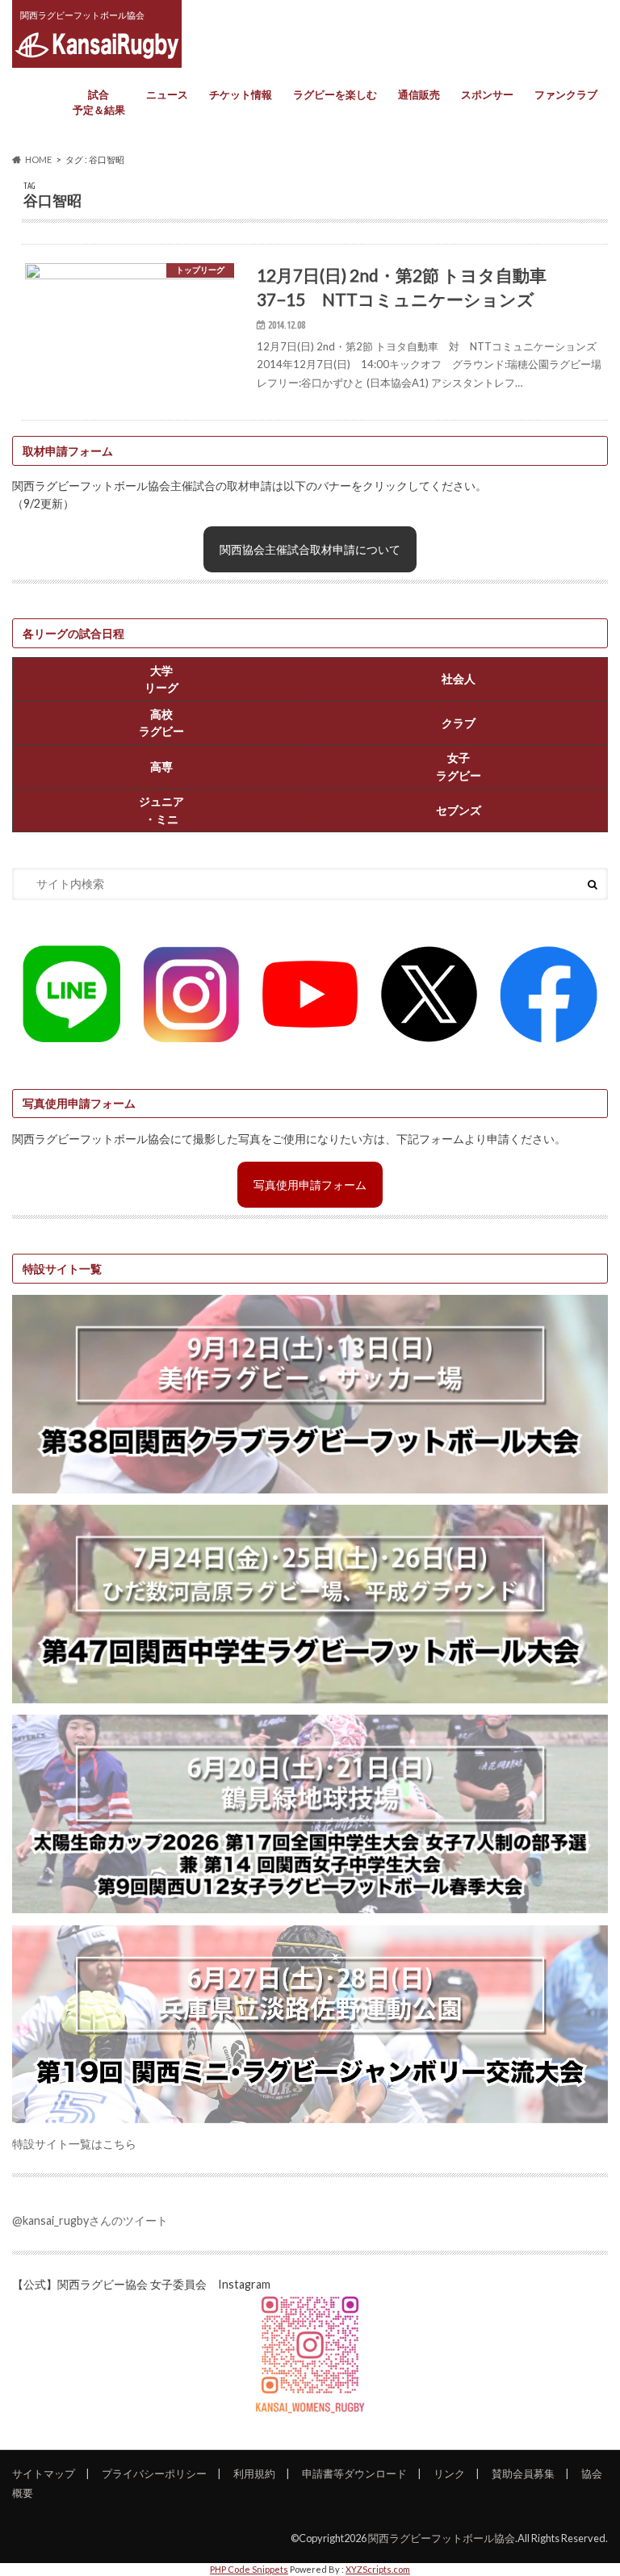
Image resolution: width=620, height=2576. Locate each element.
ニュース (167, 94)
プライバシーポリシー (154, 2473)
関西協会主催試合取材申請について (310, 549)
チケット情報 (241, 94)
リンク (449, 2473)
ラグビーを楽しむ (335, 94)
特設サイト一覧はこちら (74, 2144)
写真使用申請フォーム (310, 1185)
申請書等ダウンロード (354, 2473)
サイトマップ (44, 2473)
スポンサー (487, 94)
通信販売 (419, 94)
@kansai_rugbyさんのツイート (90, 2220)
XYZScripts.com (378, 2569)
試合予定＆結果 (99, 103)
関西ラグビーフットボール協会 (442, 2538)
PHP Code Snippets (249, 2569)
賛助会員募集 (523, 2473)
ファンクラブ (566, 94)
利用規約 (254, 2473)
